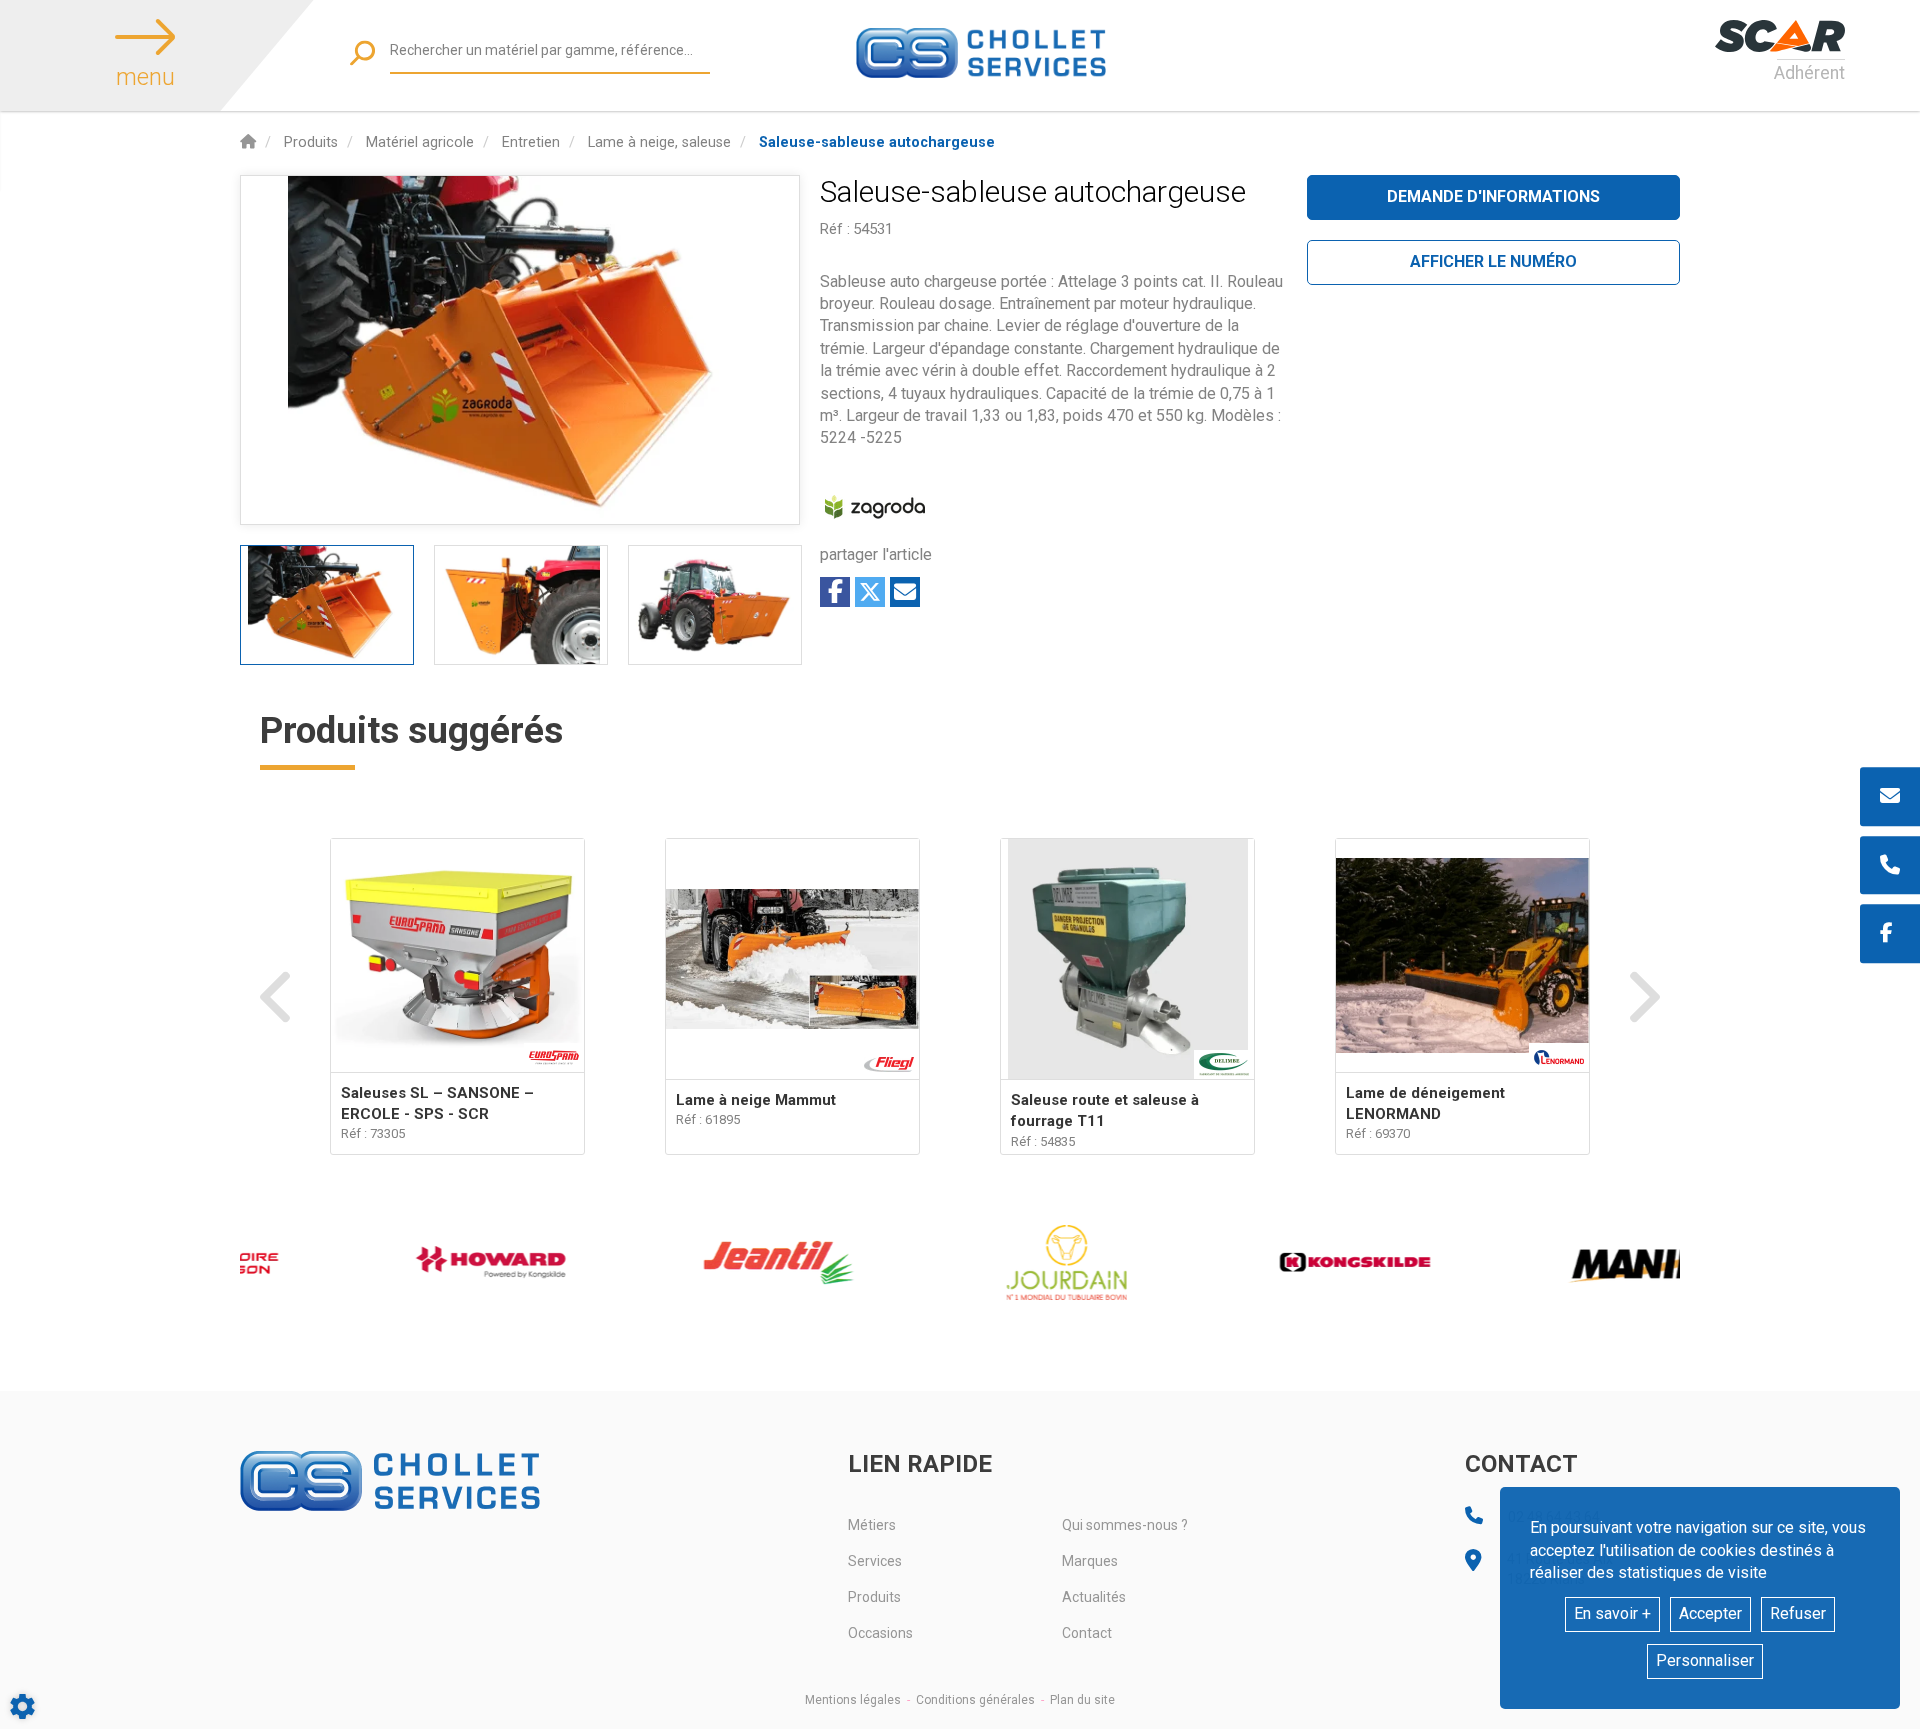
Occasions (880, 1633)
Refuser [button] (1798, 1613)
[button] (877, 142)
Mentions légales (853, 1700)
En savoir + (1612, 1613)
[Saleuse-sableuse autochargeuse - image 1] (327, 605)
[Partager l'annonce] (905, 592)
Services (875, 1561)
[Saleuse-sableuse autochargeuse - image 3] (715, 605)
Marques (1090, 1561)
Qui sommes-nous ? (1125, 1525)
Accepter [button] (1710, 1613)
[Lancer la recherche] (362, 52)
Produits (874, 1597)
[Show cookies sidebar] (22, 1706)
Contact (1087, 1633)
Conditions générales (975, 1700)
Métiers (872, 1525)
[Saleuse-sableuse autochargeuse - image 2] (521, 605)
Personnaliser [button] (1705, 1660)
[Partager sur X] (870, 592)
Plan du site (1082, 1700)
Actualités (1094, 1597)
